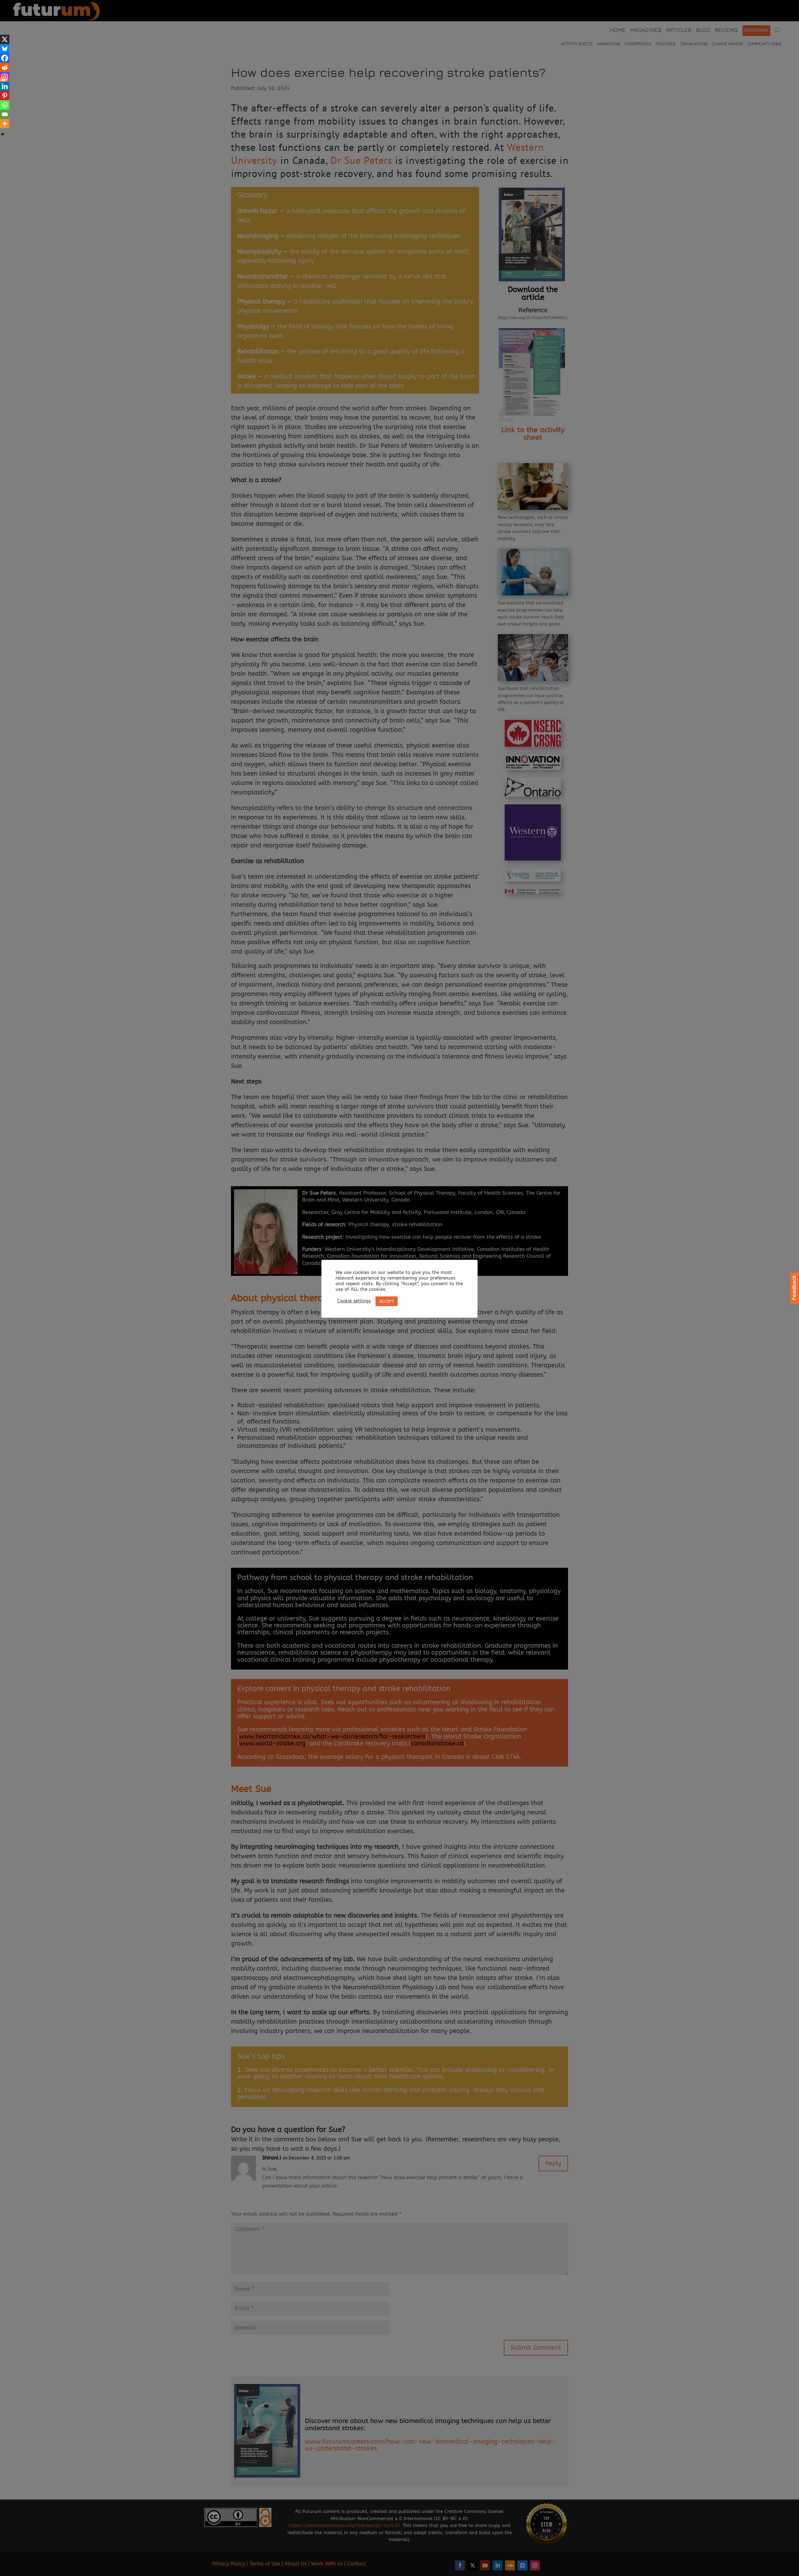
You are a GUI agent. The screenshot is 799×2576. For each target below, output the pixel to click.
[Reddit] (5, 67)
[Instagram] (5, 77)
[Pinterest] (5, 96)
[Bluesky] (5, 49)
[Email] (5, 114)
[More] (5, 124)
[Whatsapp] (5, 105)
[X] (5, 39)
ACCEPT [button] (387, 1301)
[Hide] (2, 134)
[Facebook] (5, 58)
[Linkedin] (5, 86)
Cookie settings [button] (354, 1301)
